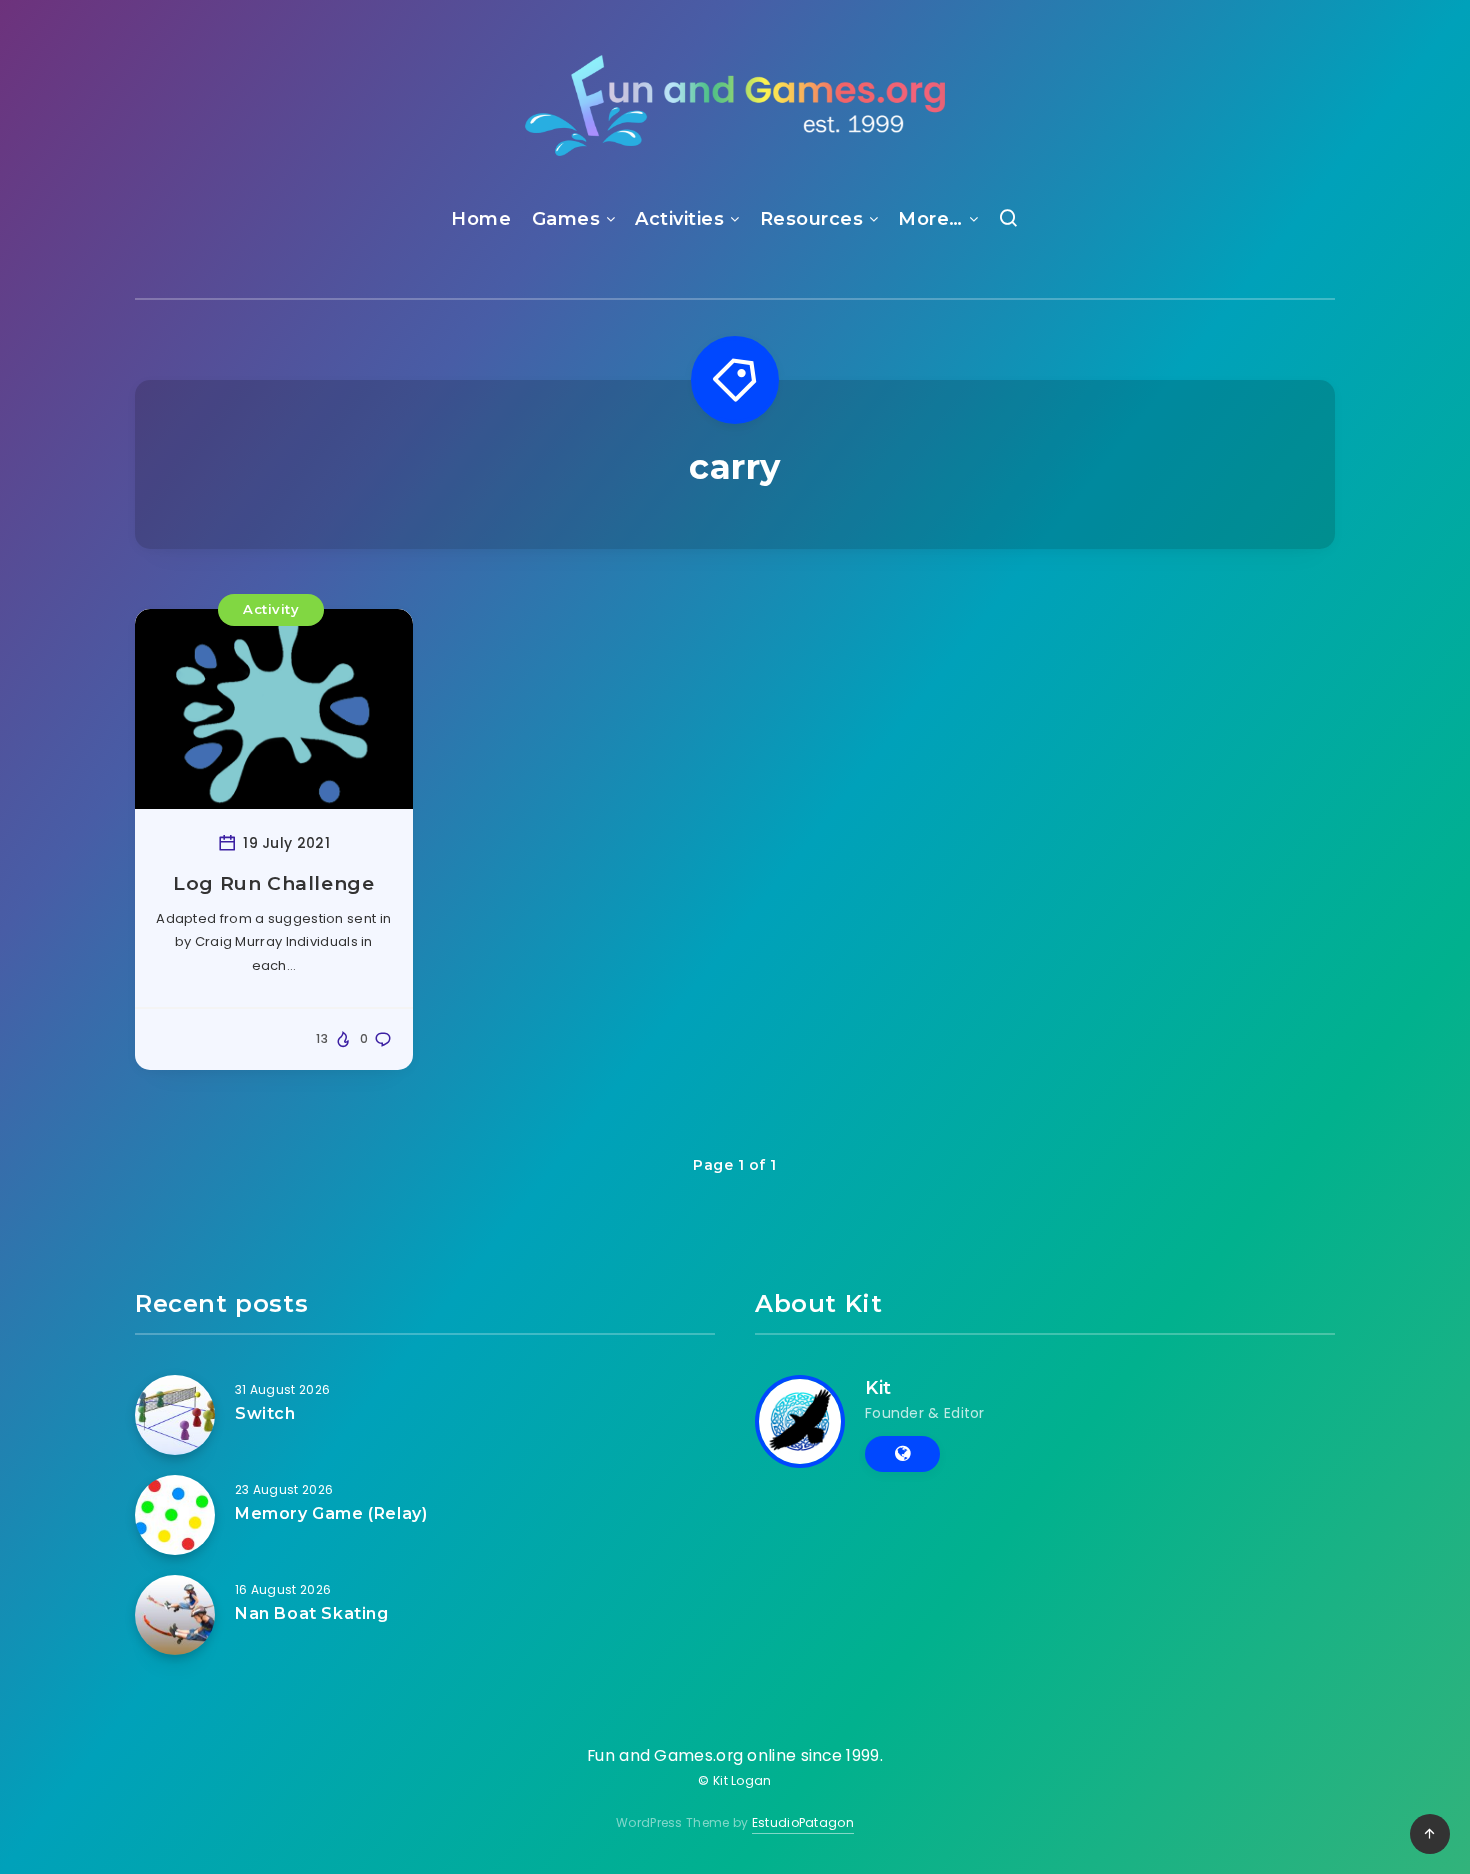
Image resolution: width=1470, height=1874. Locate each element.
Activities (679, 219)
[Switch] (175, 1415)
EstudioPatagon (803, 1822)
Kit (878, 1388)
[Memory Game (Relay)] (175, 1515)
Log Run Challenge (273, 883)
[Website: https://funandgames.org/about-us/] (902, 1454)
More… (930, 219)
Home (481, 219)
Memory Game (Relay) (331, 1513)
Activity (271, 609)
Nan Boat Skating (312, 1613)
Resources (812, 219)
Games (566, 219)
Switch (265, 1413)
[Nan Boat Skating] (175, 1615)
